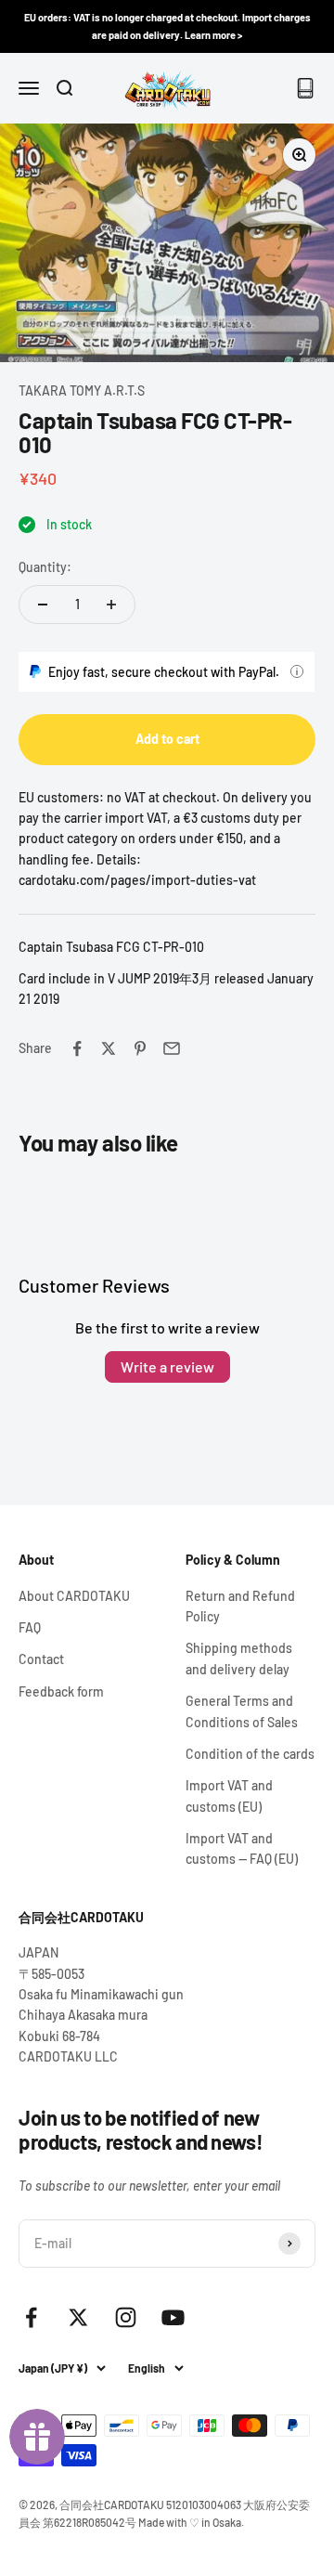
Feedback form (61, 1691)
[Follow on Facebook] (31, 2317)
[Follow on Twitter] (78, 2317)
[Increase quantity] (111, 605)
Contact (41, 1659)
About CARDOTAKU (74, 1596)
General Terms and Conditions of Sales (242, 1711)
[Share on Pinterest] (140, 1048)
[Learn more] (297, 671)
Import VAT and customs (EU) (229, 1795)
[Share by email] (172, 1048)
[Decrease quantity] (43, 605)
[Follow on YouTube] (173, 2317)
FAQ (30, 1627)
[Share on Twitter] (109, 1048)
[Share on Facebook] (77, 1048)
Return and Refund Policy (240, 1606)
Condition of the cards (250, 1754)
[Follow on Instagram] (126, 2317)
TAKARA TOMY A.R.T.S (82, 390)
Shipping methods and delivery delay (239, 1658)
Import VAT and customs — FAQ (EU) (242, 1848)
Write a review (167, 1366)
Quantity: (45, 567)
